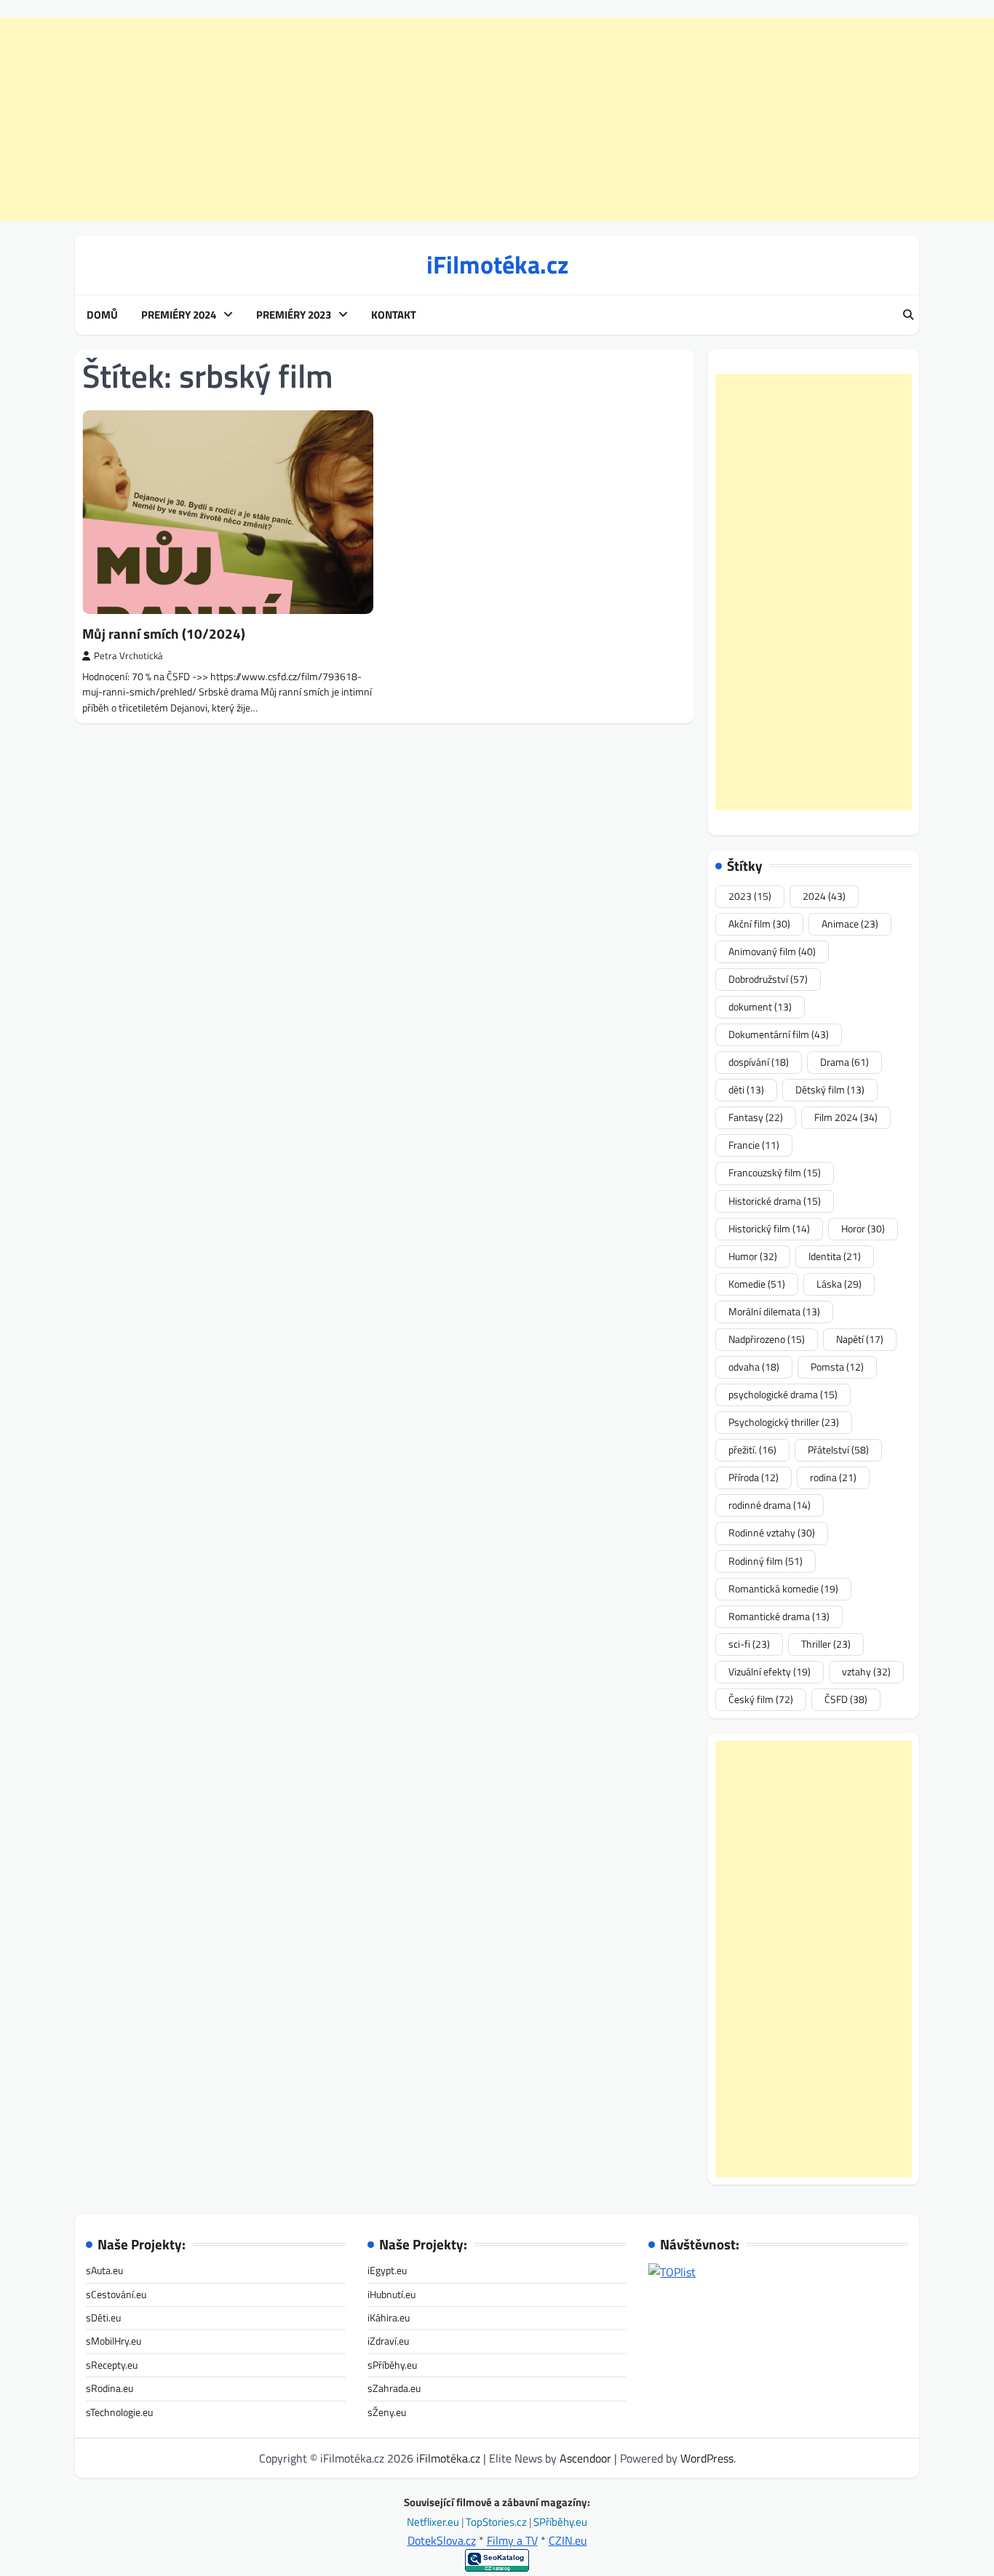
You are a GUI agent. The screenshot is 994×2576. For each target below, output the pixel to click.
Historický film (769, 1229)
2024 (824, 896)
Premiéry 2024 (179, 315)
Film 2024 (846, 1117)
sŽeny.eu (387, 2412)
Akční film (759, 924)
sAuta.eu (104, 2270)
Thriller (826, 1644)
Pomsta (837, 1367)
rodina (833, 1478)
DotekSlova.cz (442, 2540)
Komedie (757, 1284)
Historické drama (775, 1201)
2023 (750, 896)
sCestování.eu (116, 2294)
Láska (839, 1284)
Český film (761, 1699)
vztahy (866, 1672)
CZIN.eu (568, 2540)
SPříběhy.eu (560, 2522)
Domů (102, 315)
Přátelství (838, 1450)
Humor (753, 1256)
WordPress (707, 2458)
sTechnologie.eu (119, 2412)
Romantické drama (779, 1616)
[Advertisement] (497, 119)
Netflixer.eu (434, 2522)
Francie (754, 1145)
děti (746, 1090)
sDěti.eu (103, 2318)
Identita (835, 1256)
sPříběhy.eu (392, 2365)
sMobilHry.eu (114, 2341)
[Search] (908, 315)
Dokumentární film (779, 1034)
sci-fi (749, 1644)
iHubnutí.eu (391, 2294)
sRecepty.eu (112, 2365)
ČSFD (846, 1699)
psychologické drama (783, 1395)
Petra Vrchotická (128, 656)
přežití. (752, 1450)
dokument (760, 1007)
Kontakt (394, 315)
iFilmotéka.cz (497, 264)
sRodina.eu (110, 2388)
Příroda (754, 1478)
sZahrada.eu (394, 2388)
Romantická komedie (783, 1589)
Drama (844, 1062)
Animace (850, 924)
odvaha (754, 1367)
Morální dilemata (774, 1312)
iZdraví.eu (388, 2341)
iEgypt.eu (387, 2270)
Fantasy (756, 1117)
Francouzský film (775, 1173)
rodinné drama (770, 1505)
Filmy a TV (512, 2540)
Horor (863, 1229)
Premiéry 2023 (294, 315)
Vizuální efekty (770, 1672)
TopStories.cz (497, 2522)
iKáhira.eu (389, 2318)
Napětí (860, 1339)
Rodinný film (766, 1561)
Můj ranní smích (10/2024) (164, 633)
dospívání (759, 1062)
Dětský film (830, 1090)
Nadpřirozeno (767, 1339)
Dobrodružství (768, 979)
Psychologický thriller (784, 1422)
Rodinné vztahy (772, 1533)
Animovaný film (772, 952)
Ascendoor (585, 2458)
